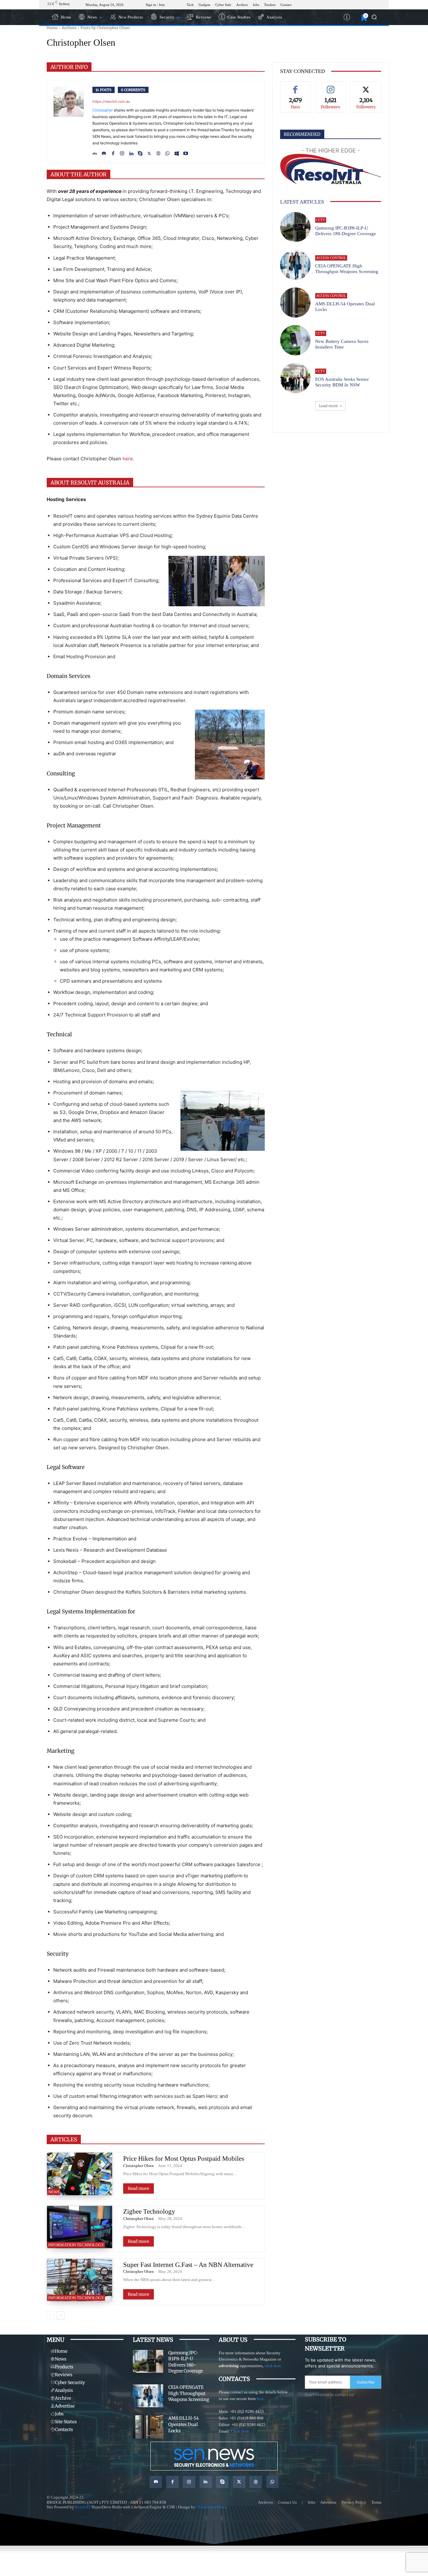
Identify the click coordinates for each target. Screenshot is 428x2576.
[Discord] (104, 152)
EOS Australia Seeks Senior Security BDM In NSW (342, 382)
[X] (149, 152)
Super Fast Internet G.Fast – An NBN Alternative (188, 2265)
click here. (273, 2366)
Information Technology (76, 2245)
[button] (374, 17)
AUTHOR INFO (69, 67)
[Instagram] (122, 152)
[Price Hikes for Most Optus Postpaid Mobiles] (80, 2174)
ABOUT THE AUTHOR (78, 174)
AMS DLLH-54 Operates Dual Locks (184, 2424)
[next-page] (61, 2315)
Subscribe (366, 2382)
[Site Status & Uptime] (347, 17)
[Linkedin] (131, 152)
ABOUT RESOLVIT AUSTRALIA (90, 483)
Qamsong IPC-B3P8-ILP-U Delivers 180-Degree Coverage (185, 2362)
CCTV (321, 220)
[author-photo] (73, 122)
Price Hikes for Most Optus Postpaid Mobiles (184, 2159)
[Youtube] (186, 152)
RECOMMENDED (302, 134)
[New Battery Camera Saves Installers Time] (295, 340)
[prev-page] (51, 2315)
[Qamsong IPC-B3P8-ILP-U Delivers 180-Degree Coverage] (295, 227)
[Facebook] (113, 152)
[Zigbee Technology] (80, 2227)
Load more (328, 406)
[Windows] (177, 152)
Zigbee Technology (149, 2211)
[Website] (158, 152)
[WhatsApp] (167, 152)
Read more (138, 2188)
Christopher (103, 110)
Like (295, 86)
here (128, 459)
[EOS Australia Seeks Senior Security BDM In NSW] (295, 378)
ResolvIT (83, 2507)
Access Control (331, 258)
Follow (331, 86)
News (54, 2192)
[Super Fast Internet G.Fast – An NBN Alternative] (80, 2280)
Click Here (240, 2431)
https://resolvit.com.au (111, 101)
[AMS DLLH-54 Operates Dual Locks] (295, 303)
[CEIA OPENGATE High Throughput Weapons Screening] (295, 265)
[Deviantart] (95, 152)
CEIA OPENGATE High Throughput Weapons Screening (347, 269)
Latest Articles (302, 202)
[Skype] (140, 152)
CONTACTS (234, 2379)
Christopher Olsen (138, 2166)
